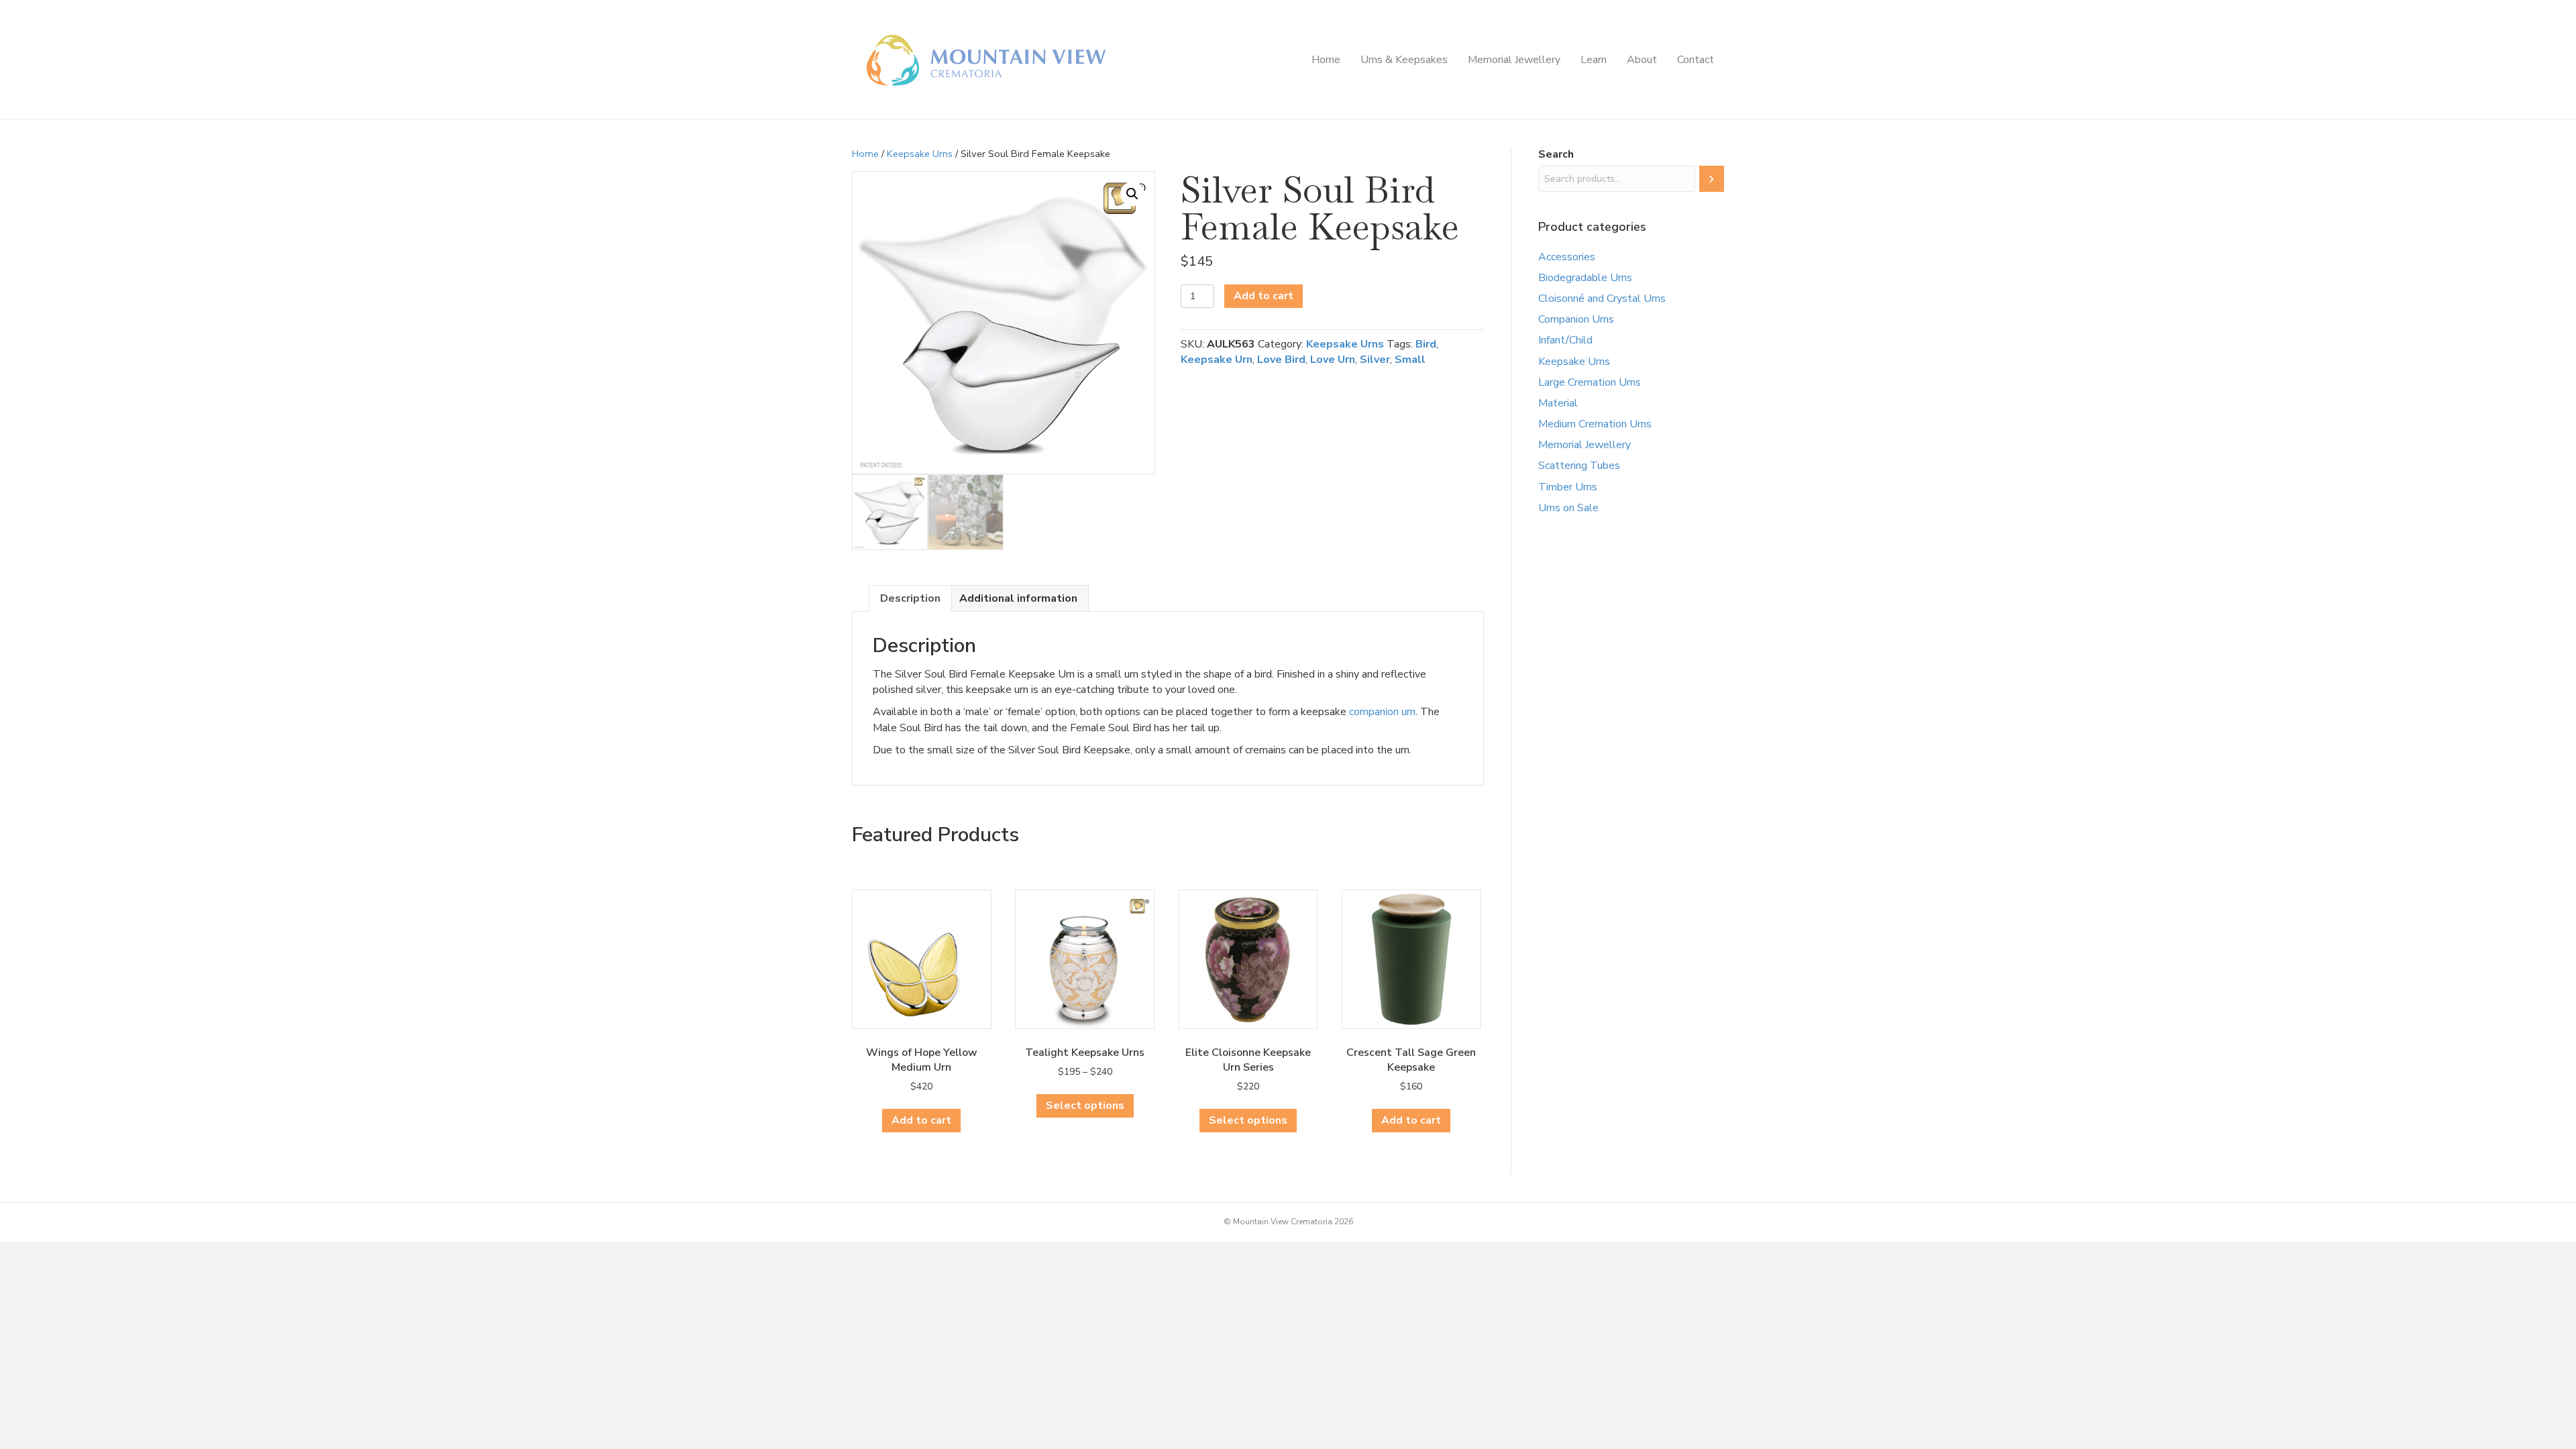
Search (1556, 154)
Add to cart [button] (921, 1120)
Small (1410, 360)
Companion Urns (1576, 319)
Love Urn (1333, 360)
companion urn (1382, 712)
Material (1558, 403)
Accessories (1567, 257)
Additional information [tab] (1018, 598)
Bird (1426, 344)
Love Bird (1281, 360)
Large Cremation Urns (1590, 382)
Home (1326, 60)
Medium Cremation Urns (1595, 424)
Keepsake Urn (1217, 360)
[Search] (1712, 179)
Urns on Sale (1568, 508)
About (1642, 60)
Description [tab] (910, 598)
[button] (1132, 194)
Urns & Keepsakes (1404, 60)
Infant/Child (1565, 340)
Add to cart (1264, 296)
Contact (1696, 60)
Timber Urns (1568, 487)
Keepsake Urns (920, 154)
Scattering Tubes (1579, 466)
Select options (1085, 1106)
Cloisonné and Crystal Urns (1602, 299)
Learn (1594, 60)
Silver (1375, 360)
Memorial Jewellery (1514, 60)
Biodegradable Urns (1585, 278)
